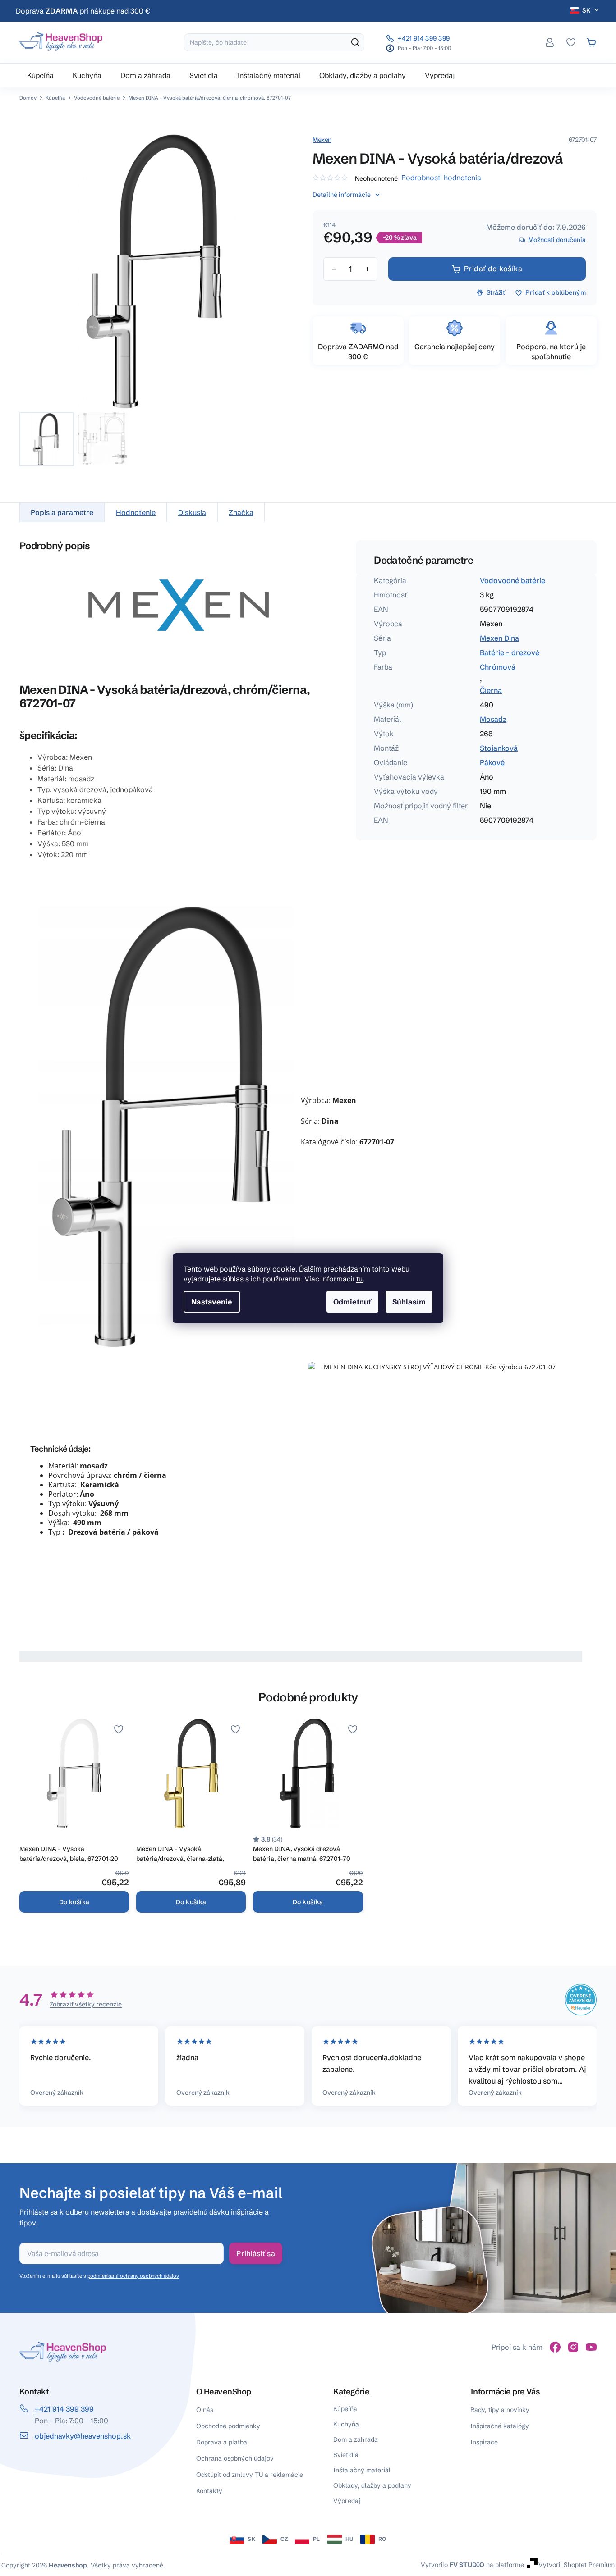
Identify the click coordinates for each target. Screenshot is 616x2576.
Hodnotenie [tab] (136, 512)
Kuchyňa (346, 2424)
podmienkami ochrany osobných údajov (133, 2276)
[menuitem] (40, 75)
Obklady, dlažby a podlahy (372, 2485)
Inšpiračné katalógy (500, 2426)
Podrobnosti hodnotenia (441, 178)
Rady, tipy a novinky (500, 2410)
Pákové (492, 762)
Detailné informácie (342, 195)
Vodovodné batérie (513, 580)
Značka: (322, 140)
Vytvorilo (453, 2564)
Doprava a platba (222, 2442)
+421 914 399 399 (424, 38)
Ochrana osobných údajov (235, 2458)
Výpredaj (347, 2501)
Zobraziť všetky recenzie (86, 2004)
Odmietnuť (352, 1302)
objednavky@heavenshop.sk (83, 2436)
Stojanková (499, 748)
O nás (205, 2410)
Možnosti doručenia (557, 240)
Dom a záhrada (356, 2439)
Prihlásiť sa (256, 2253)
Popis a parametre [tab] (62, 512)
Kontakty (209, 2491)
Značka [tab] (241, 512)
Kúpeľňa (345, 2409)
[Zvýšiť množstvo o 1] (367, 269)
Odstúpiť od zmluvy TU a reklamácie (250, 2475)
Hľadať (355, 42)
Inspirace (484, 2442)
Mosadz (493, 719)
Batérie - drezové (510, 652)
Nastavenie (212, 1302)
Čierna (491, 690)
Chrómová (498, 667)
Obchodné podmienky (228, 2426)
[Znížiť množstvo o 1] (334, 269)
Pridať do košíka (493, 269)
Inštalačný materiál (362, 2470)
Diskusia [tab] (192, 512)
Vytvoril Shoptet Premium (577, 2564)
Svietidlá (346, 2455)
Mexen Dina (499, 638)
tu (359, 1279)
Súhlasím (409, 1302)
